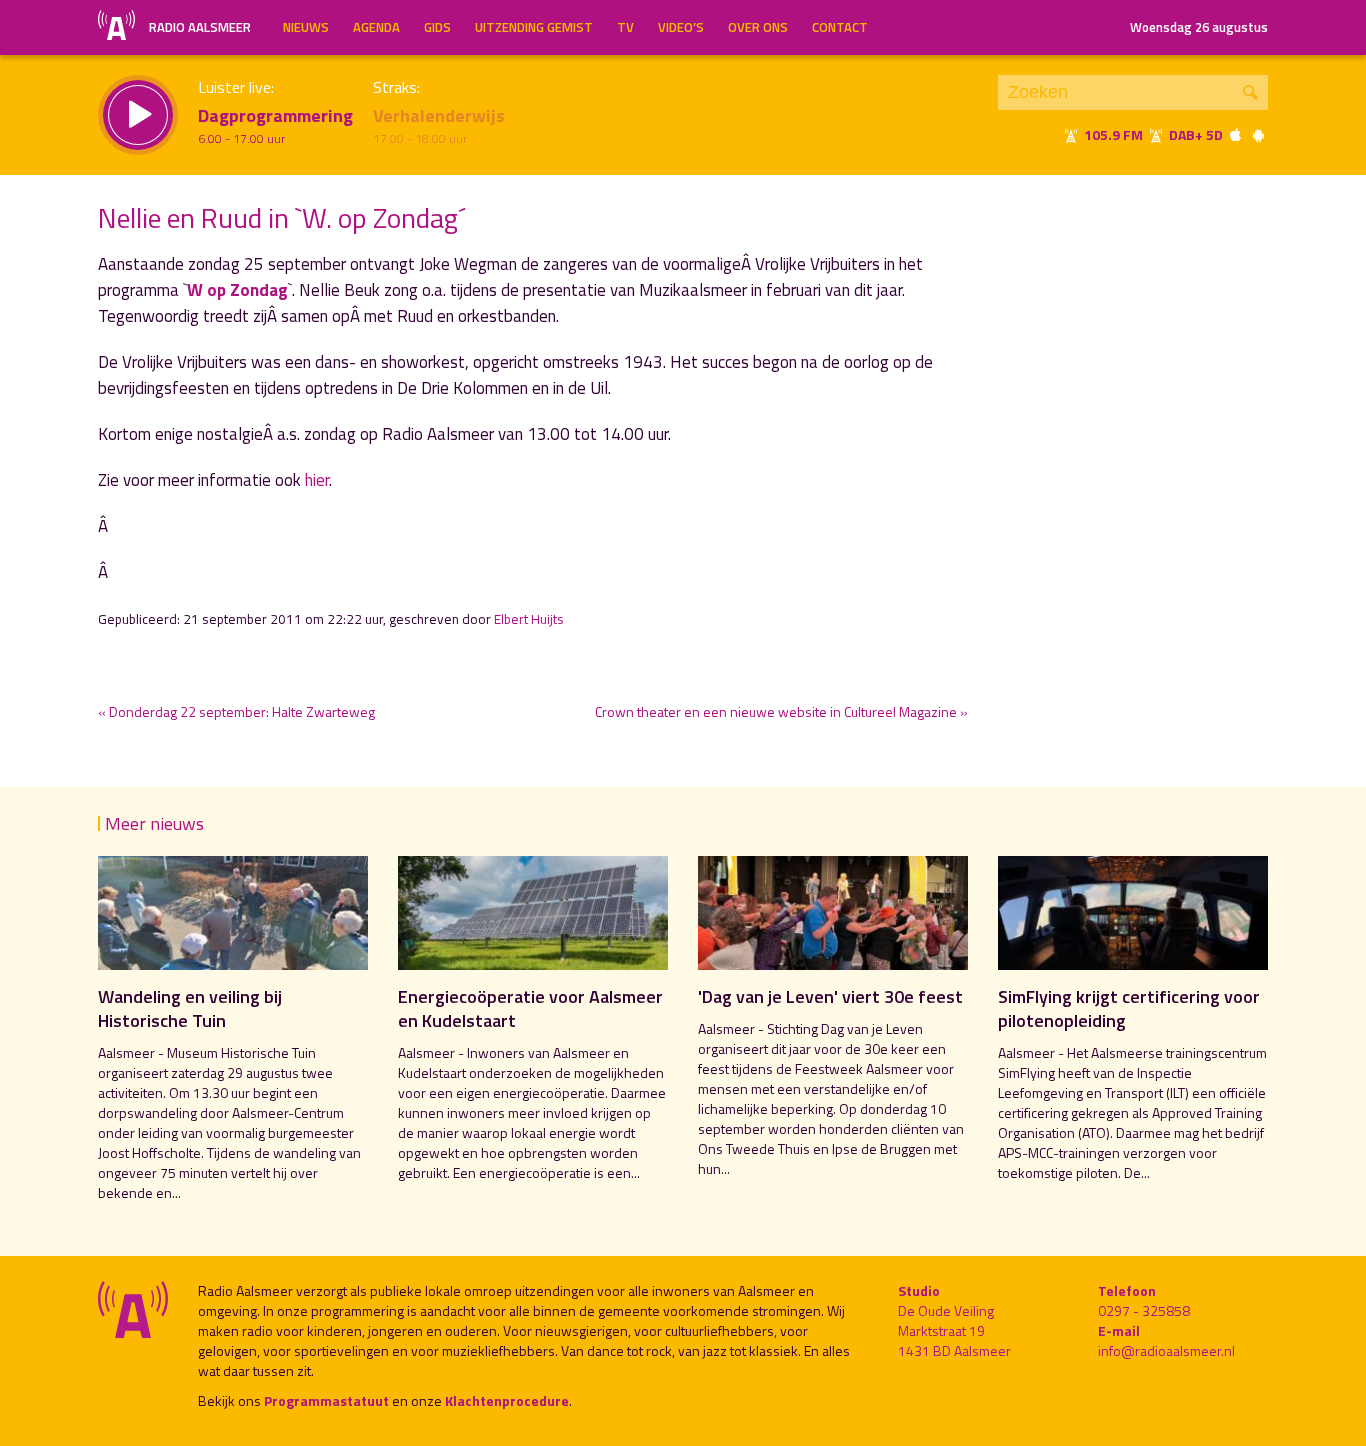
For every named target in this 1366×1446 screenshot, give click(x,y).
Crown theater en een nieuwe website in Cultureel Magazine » (781, 711)
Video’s (681, 27)
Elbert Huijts (529, 619)
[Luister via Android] (1258, 134)
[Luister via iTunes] (1236, 134)
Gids (437, 27)
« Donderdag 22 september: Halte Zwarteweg (236, 711)
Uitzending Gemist (534, 27)
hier (317, 480)
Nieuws (306, 27)
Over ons (758, 27)
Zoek (1250, 92)
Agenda (376, 27)
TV (625, 27)
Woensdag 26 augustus (1199, 27)
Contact (840, 27)
